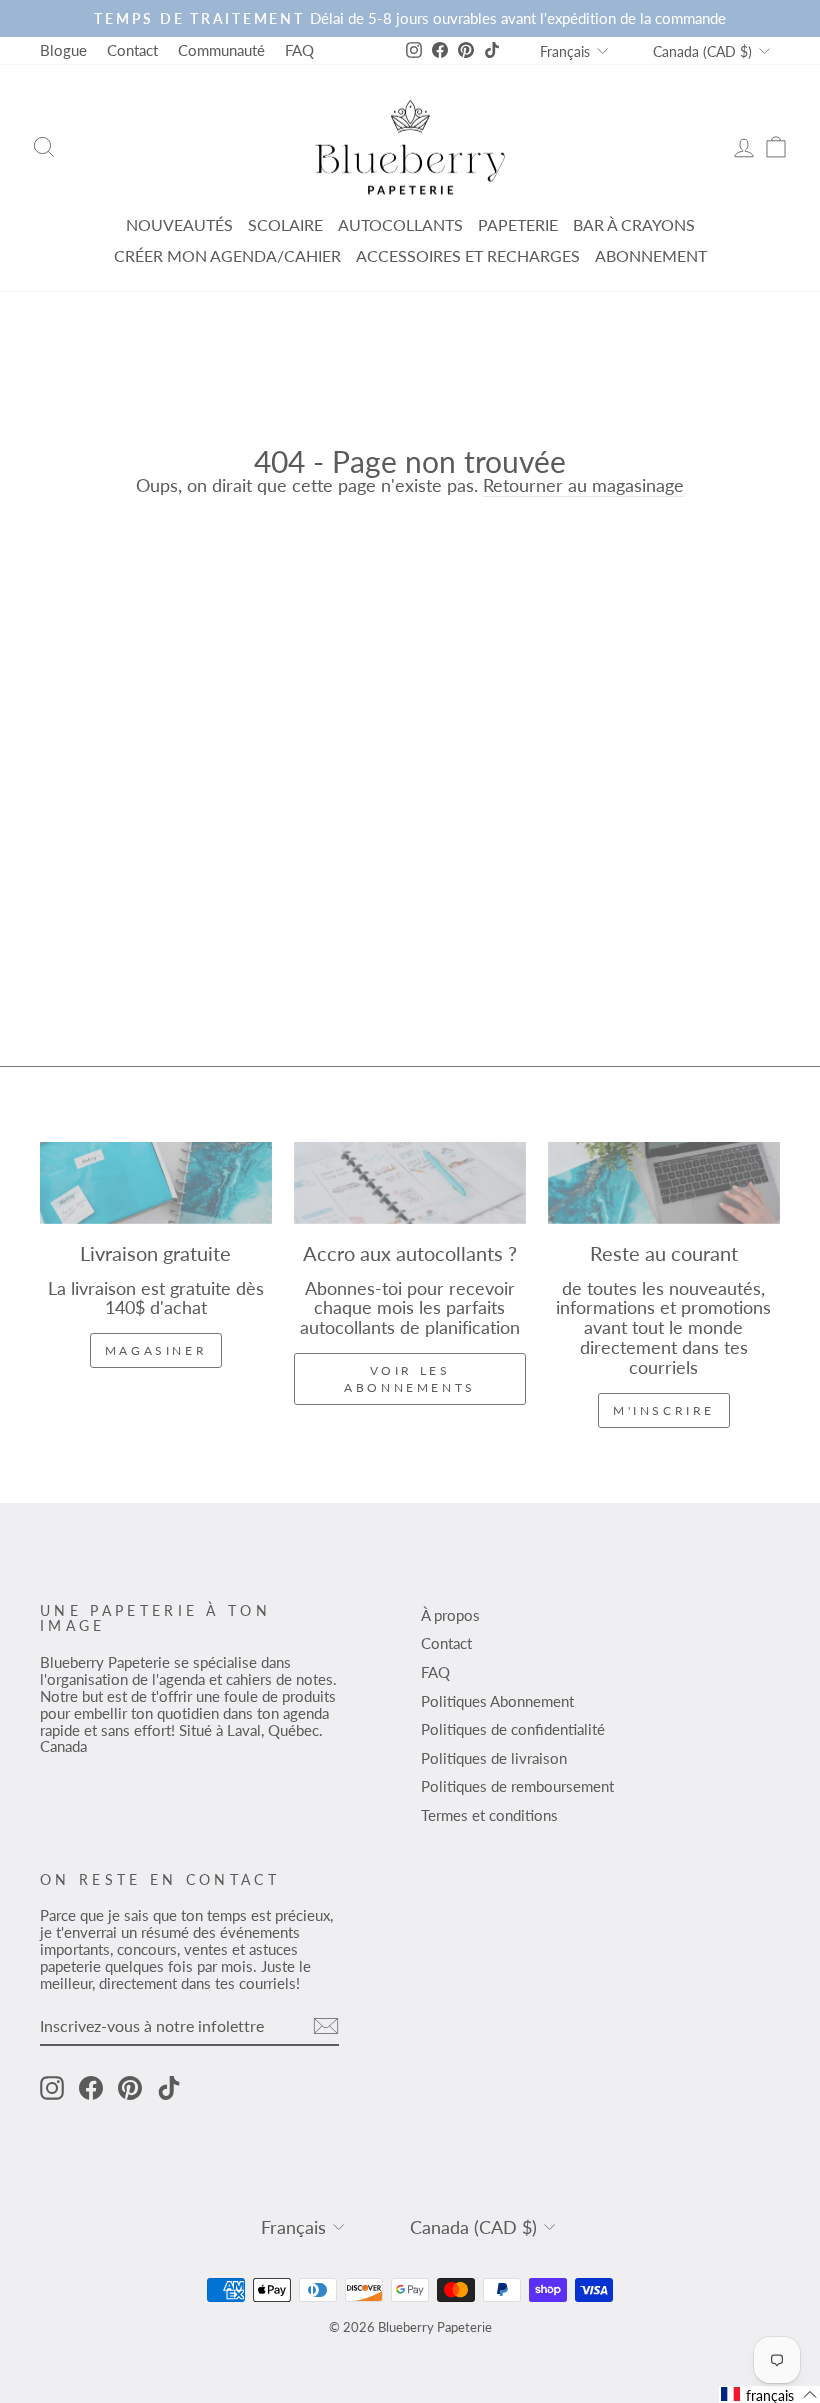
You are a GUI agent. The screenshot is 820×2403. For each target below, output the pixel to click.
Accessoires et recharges (468, 255)
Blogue (63, 50)
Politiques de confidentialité (513, 1729)
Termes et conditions (489, 1815)
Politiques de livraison (494, 1758)
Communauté (221, 50)
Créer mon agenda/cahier (227, 255)
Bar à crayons (634, 224)
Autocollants (400, 224)
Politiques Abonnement (497, 1701)
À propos (450, 1615)
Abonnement (651, 255)
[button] (769, 2394)
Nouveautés (179, 224)
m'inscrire (664, 1410)
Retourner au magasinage (583, 486)
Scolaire (285, 224)
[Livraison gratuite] (156, 1183)
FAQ (299, 50)
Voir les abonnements (410, 1379)
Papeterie (518, 224)
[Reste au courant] (664, 1183)
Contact (132, 50)
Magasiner (156, 1350)
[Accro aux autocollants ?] (410, 1183)
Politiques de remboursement (517, 1786)
